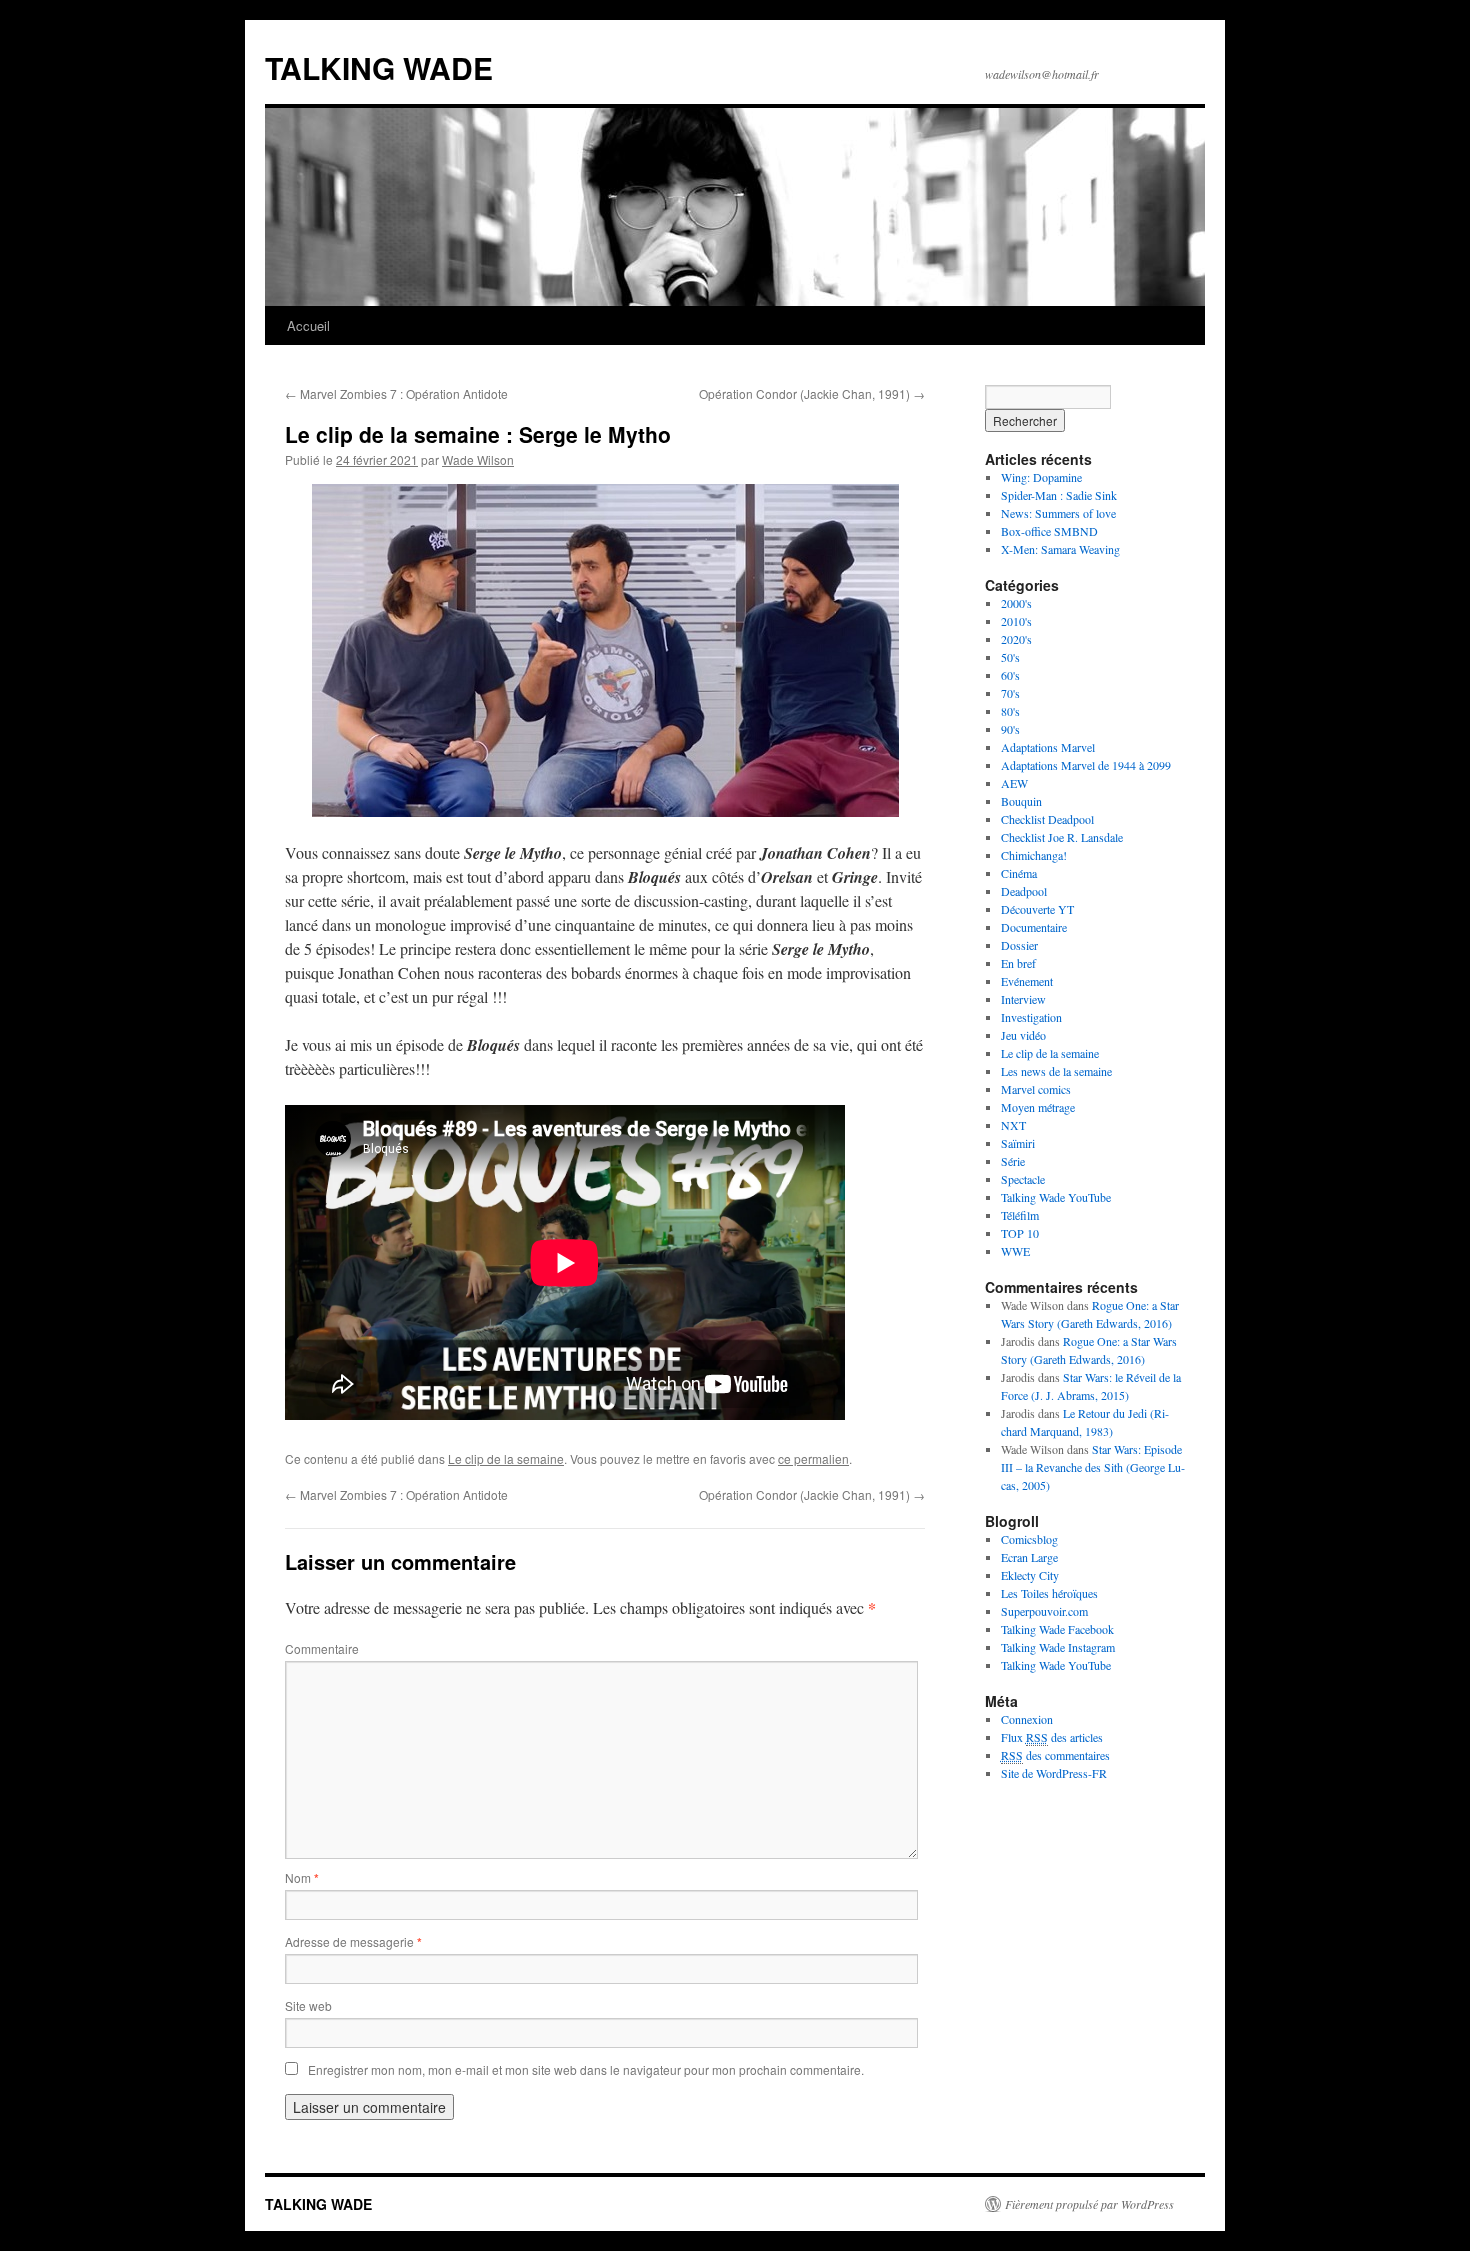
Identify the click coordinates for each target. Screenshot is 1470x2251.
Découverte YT (1037, 909)
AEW (1014, 783)
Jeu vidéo (1023, 1035)
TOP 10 (1020, 1233)
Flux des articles (1052, 1737)
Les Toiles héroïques (1049, 1593)
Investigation (1031, 1017)
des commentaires (1055, 1755)
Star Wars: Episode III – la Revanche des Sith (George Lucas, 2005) (1093, 1467)
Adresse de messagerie (353, 1941)
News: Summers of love (1058, 513)
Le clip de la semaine (506, 1458)
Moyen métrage (1038, 1107)
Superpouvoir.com (1044, 1611)
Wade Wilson (478, 459)
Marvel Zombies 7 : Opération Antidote (396, 393)
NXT (1013, 1125)
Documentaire (1034, 927)
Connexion (1027, 1719)
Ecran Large (1029, 1557)
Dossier (1019, 945)
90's (1010, 729)
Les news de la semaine (1056, 1071)
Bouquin (1021, 801)
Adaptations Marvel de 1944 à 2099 (1086, 765)
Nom (302, 1877)
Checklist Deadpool (1047, 819)
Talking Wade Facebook (1057, 1629)
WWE (1015, 1251)
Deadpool (1024, 891)
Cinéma (1019, 873)
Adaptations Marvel (1048, 747)
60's (1010, 675)
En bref (1018, 963)
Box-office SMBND (1049, 531)
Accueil (308, 325)
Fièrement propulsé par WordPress (1089, 2204)
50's (1010, 657)
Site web (308, 2005)
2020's (1016, 639)
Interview (1023, 999)
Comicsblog (1029, 1539)
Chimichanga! (1034, 855)
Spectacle (1023, 1179)
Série (1013, 1161)
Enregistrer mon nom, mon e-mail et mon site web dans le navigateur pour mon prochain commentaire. (586, 2069)
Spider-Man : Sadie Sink (1059, 495)
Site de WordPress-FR (1054, 1773)
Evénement (1027, 981)
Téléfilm (1020, 1215)
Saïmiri (1018, 1143)
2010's (1016, 621)
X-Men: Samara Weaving (1060, 549)
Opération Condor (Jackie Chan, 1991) (812, 393)
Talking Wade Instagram (1058, 1647)
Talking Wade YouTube (1056, 1197)
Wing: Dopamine (1041, 477)
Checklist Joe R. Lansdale (1062, 837)
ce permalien (813, 1458)
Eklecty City (1030, 1575)
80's (1010, 711)
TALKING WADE (379, 67)
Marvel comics (1036, 1089)
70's (1010, 693)
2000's (1016, 603)
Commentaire (322, 1648)
